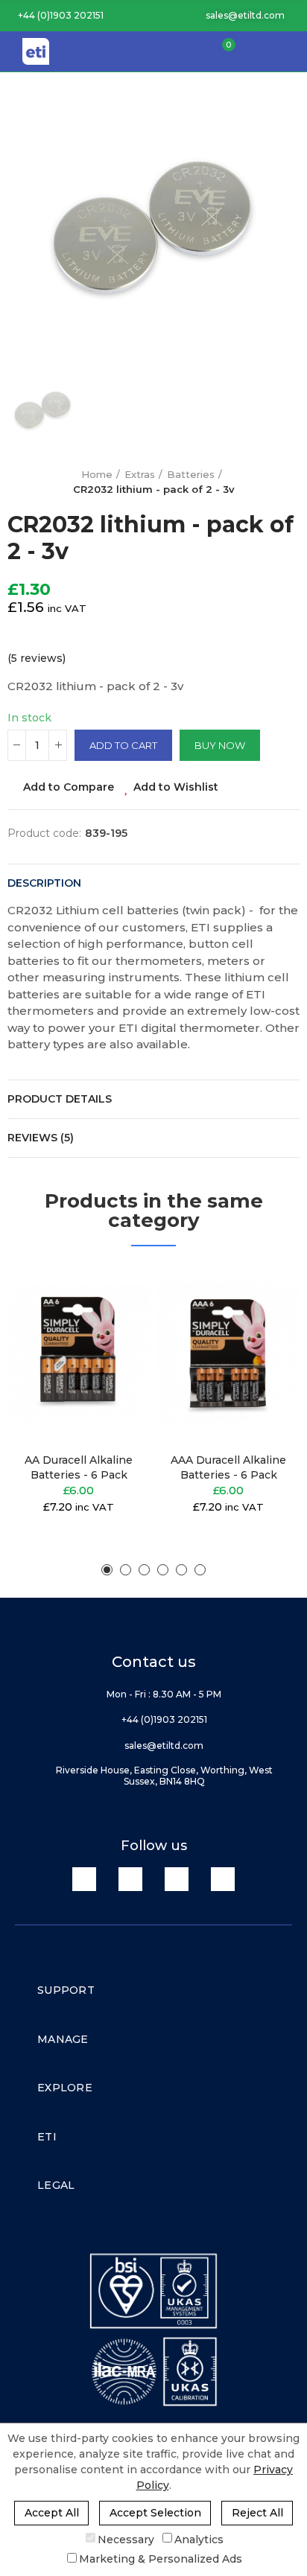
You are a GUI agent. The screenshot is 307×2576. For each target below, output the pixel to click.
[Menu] (288, 51)
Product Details (60, 1099)
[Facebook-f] (130, 1879)
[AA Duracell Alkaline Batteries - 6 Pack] (79, 1353)
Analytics (199, 2539)
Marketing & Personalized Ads (161, 2559)
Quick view (113, 1351)
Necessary (126, 2539)
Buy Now (220, 745)
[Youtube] (177, 1879)
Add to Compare (69, 787)
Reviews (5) (41, 1138)
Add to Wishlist (176, 787)
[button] (56, 16)
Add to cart (123, 745)
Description (44, 883)
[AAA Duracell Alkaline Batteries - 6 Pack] (228, 1353)
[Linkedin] (84, 1879)
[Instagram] (223, 1879)
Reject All (257, 2513)
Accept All (52, 2513)
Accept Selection (155, 2513)
